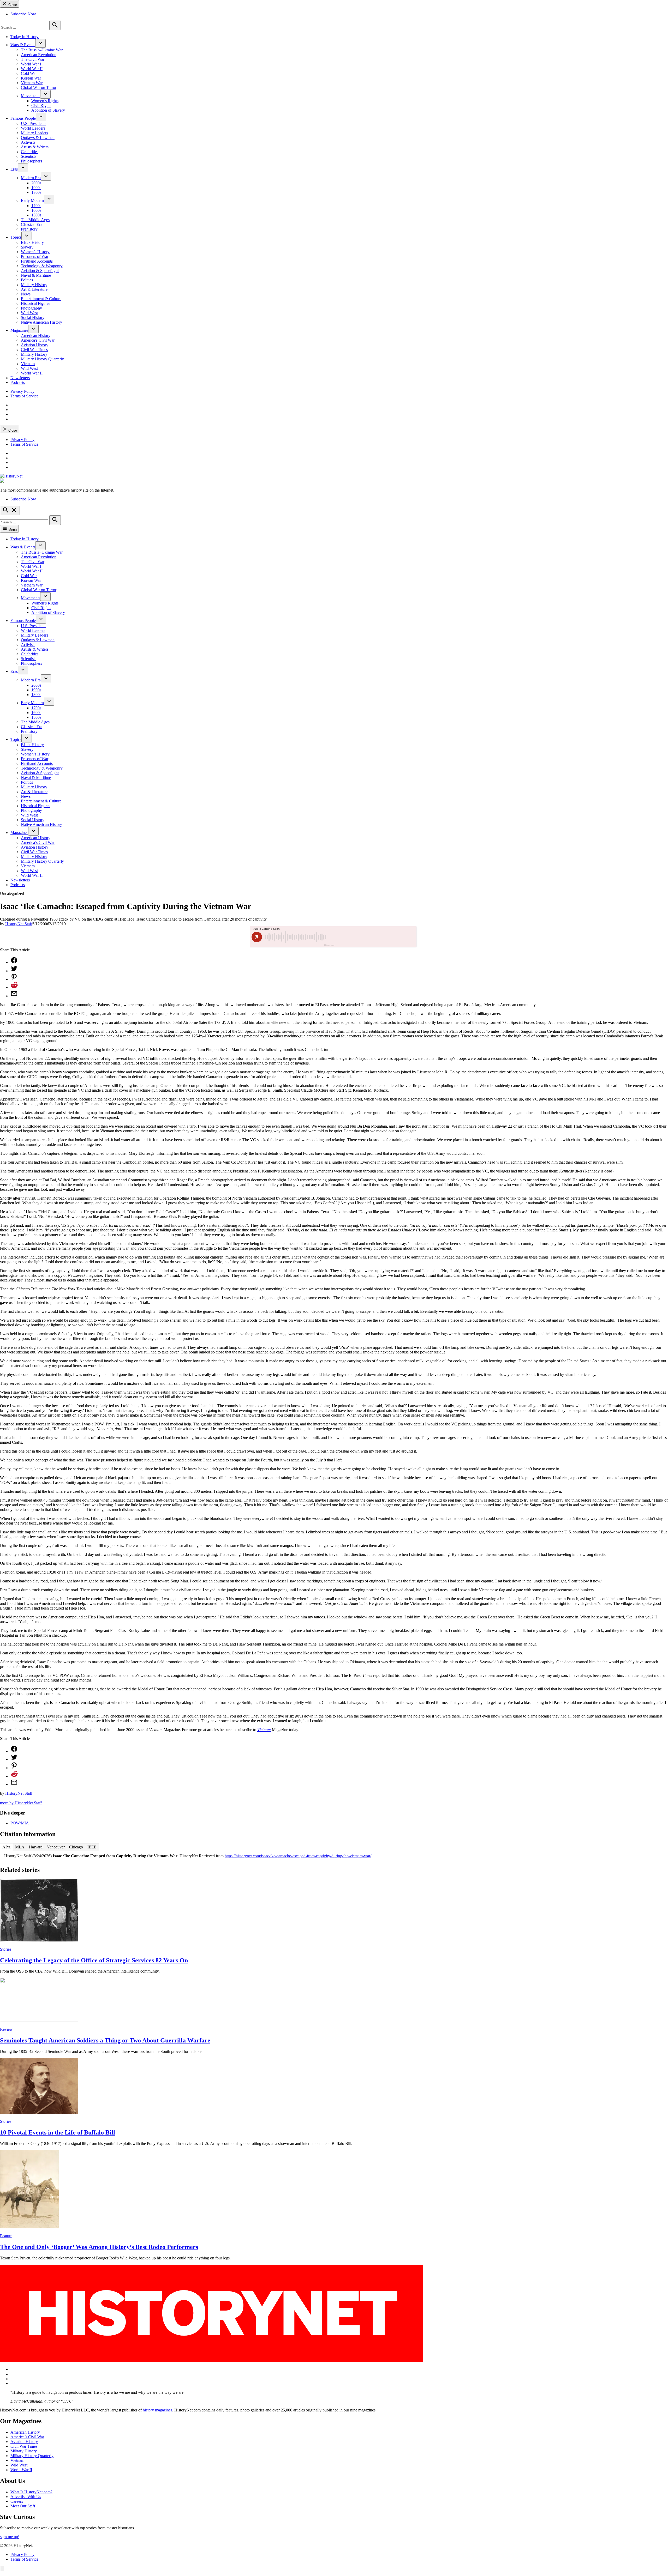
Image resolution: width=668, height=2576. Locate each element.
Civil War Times (34, 350)
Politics (27, 280)
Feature (6, 2236)
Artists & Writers (35, 147)
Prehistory (29, 229)
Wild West (29, 313)
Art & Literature (34, 289)
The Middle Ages (35, 220)
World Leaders (33, 128)
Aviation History (35, 345)
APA (7, 1847)
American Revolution (39, 55)
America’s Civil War (38, 340)
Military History (34, 285)
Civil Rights (41, 105)
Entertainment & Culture (41, 299)
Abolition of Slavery (48, 110)
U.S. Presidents (34, 123)
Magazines (19, 330)
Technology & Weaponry (42, 266)
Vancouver (56, 1847)
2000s (36, 183)
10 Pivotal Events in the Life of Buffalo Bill (58, 2132)
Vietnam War (32, 83)
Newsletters (20, 378)
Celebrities (30, 152)
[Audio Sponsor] (373, 937)
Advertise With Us (26, 2497)
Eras (14, 169)
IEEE (92, 1847)
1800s (36, 192)
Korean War (31, 78)
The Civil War (33, 59)
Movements (31, 96)
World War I (31, 64)
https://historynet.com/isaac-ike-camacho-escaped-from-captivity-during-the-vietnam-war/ (298, 1856)
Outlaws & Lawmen (38, 138)
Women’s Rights (45, 101)
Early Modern (32, 200)
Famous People (23, 118)
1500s (36, 215)
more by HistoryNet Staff (21, 1803)
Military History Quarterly (42, 359)
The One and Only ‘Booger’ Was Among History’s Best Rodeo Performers (99, 2247)
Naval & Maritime (36, 275)
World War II (32, 69)
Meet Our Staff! (23, 2506)
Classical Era (32, 224)
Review (6, 2029)
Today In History (25, 37)
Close (12, 5)
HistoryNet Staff (19, 924)
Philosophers (31, 161)
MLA (20, 1847)
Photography (31, 308)
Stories (6, 1949)
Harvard (36, 1847)
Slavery (27, 247)
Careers (17, 2501)
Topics (16, 237)
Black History (32, 242)
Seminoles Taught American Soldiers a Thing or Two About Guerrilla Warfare (105, 2040)
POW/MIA (20, 1823)
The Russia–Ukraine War (42, 50)
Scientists (29, 156)
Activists (28, 142)
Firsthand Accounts (37, 261)
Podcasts (18, 382)
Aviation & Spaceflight (40, 271)
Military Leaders (34, 133)
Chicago (76, 1847)
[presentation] (40, 43)
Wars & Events (23, 45)
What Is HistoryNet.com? (31, 2492)
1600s (36, 210)
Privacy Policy (22, 391)
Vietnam (28, 364)
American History (36, 335)
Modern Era (31, 178)
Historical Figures (35, 303)
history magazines (157, 2410)
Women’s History (35, 252)
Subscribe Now (23, 14)
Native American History (41, 322)
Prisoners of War (35, 256)
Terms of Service (24, 396)
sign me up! (10, 2537)
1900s (36, 188)
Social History (33, 318)
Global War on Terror (39, 87)
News (26, 294)
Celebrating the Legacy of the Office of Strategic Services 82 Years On (94, 1960)
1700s (36, 206)
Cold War (29, 73)
